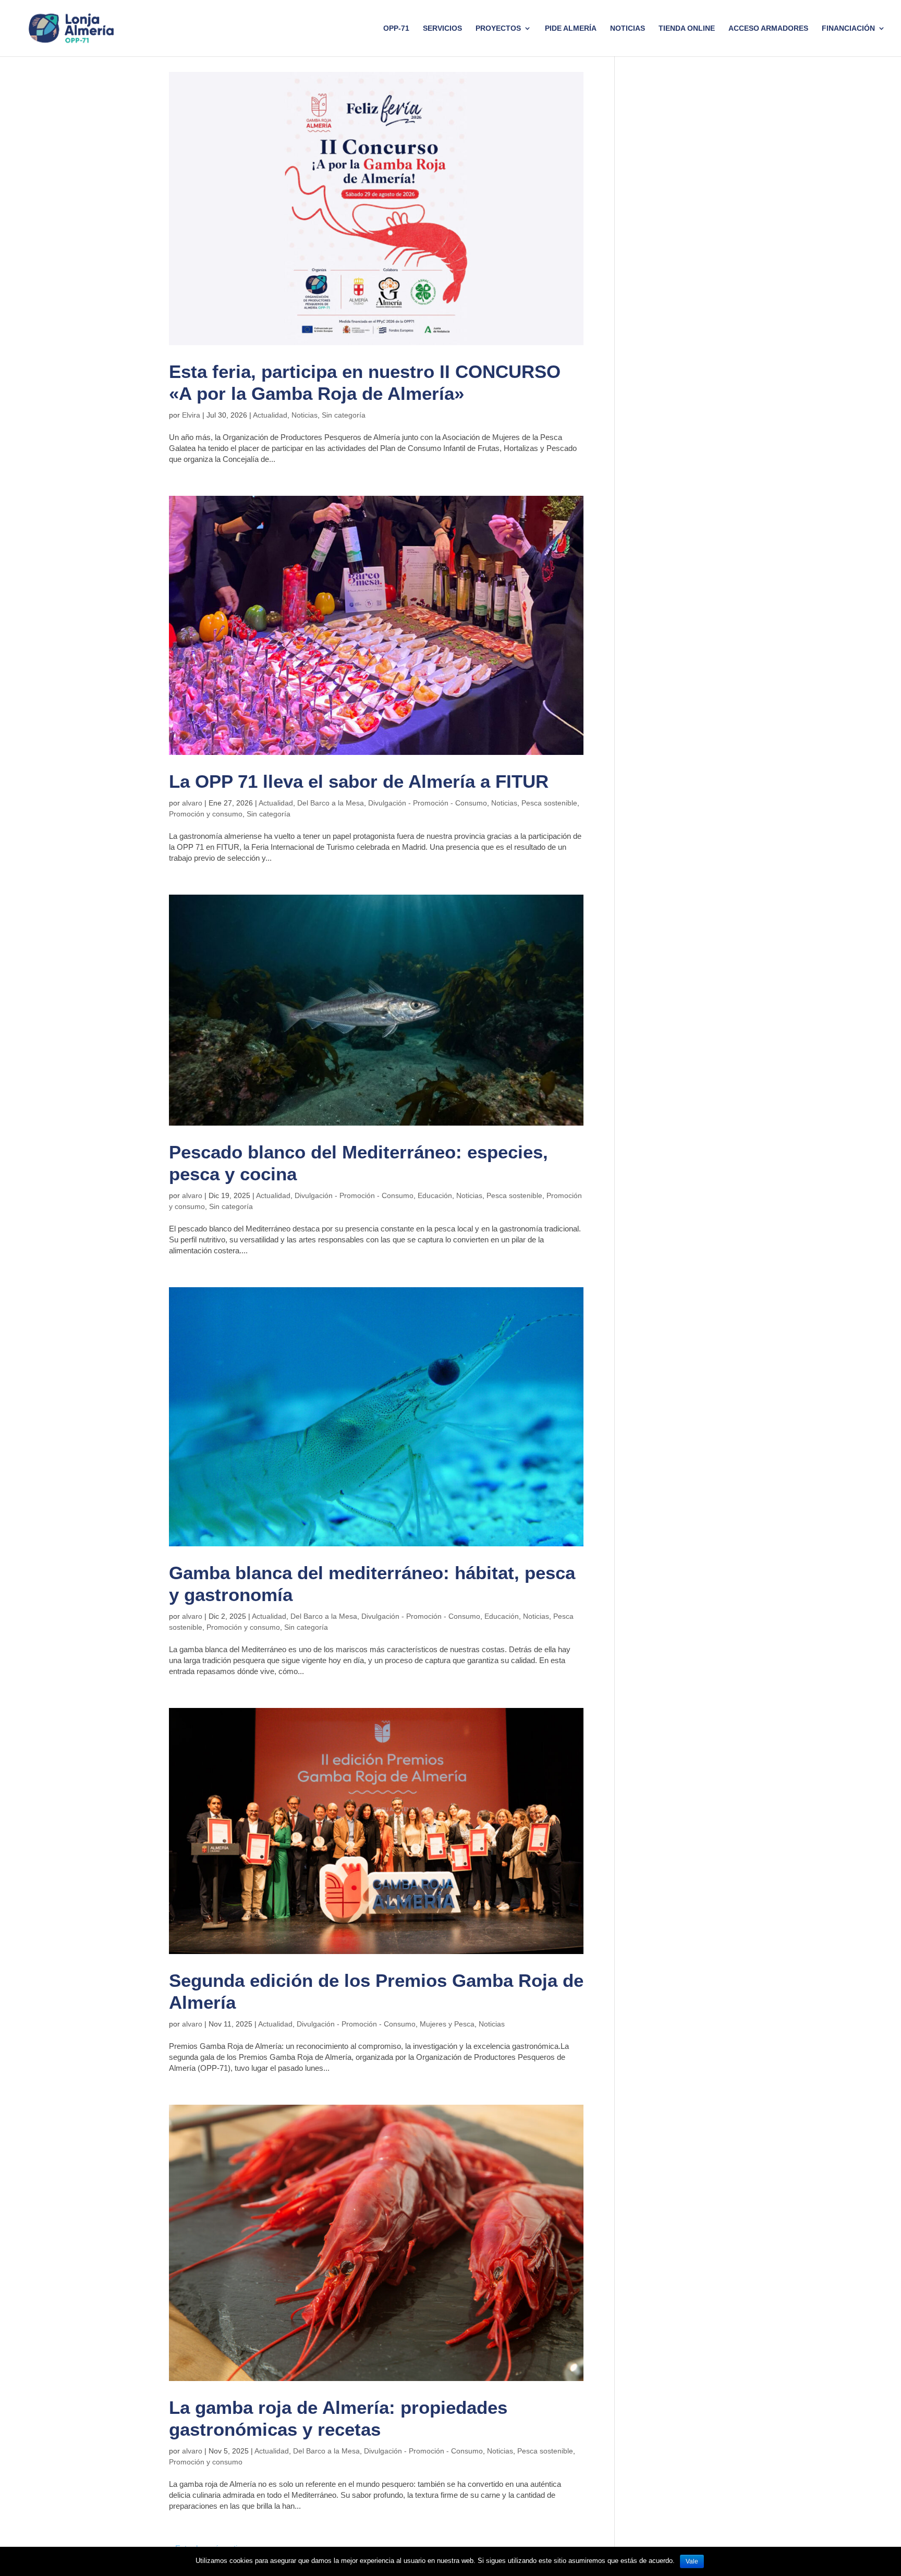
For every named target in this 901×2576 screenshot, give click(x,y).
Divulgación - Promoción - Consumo (428, 803)
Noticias (628, 28)
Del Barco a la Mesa (331, 803)
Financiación (848, 28)
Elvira (191, 415)
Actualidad (270, 415)
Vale (692, 2561)
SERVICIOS (442, 28)
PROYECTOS (498, 28)
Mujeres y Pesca (447, 2024)
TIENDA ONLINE (687, 28)
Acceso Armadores (768, 28)
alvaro (192, 803)
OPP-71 (396, 28)
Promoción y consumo (206, 814)
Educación (435, 1195)
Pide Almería (571, 28)
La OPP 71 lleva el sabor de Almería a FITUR (359, 781)
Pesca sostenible (549, 803)
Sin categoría (344, 415)
